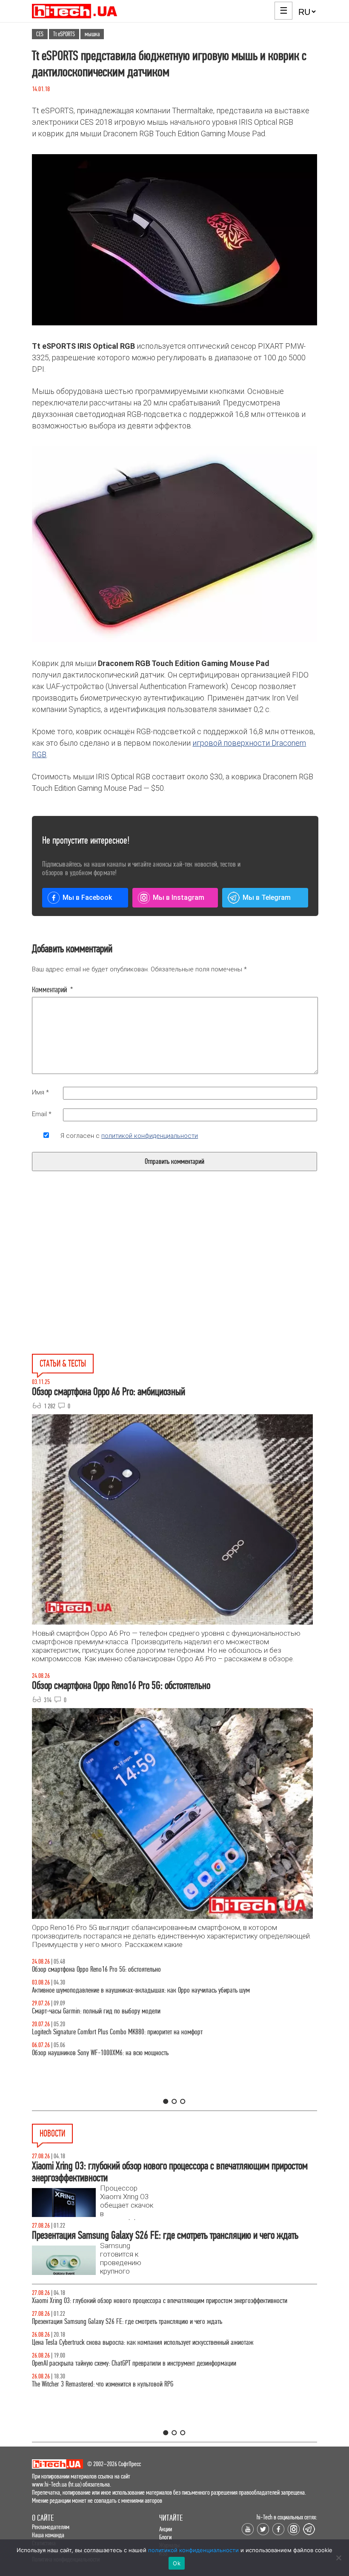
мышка (92, 34)
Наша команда (48, 2535)
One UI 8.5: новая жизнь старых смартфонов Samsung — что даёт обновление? (131, 1990)
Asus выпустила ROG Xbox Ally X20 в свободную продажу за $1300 (114, 2393)
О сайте (43, 2518)
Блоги (165, 2537)
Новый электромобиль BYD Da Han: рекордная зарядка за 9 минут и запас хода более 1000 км (151, 2351)
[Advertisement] (110, 1282)
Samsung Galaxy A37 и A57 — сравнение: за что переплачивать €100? (119, 2053)
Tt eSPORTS (64, 34)
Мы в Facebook (87, 897)
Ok (177, 2563)
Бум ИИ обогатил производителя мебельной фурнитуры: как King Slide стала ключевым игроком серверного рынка (167, 2326)
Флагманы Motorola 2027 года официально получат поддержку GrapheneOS (126, 2372)
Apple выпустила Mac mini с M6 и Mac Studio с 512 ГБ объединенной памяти (127, 2301)
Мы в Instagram (179, 897)
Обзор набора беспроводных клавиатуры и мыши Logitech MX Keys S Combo (127, 1969)
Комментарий (53, 990)
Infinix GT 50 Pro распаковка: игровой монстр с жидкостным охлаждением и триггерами (142, 2032)
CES (40, 34)
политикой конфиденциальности (150, 1136)
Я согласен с (129, 1136)
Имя (40, 1092)
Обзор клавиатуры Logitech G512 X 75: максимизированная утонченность (122, 2011)
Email (42, 1114)
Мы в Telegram (267, 897)
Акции (166, 2529)
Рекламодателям (51, 2527)
